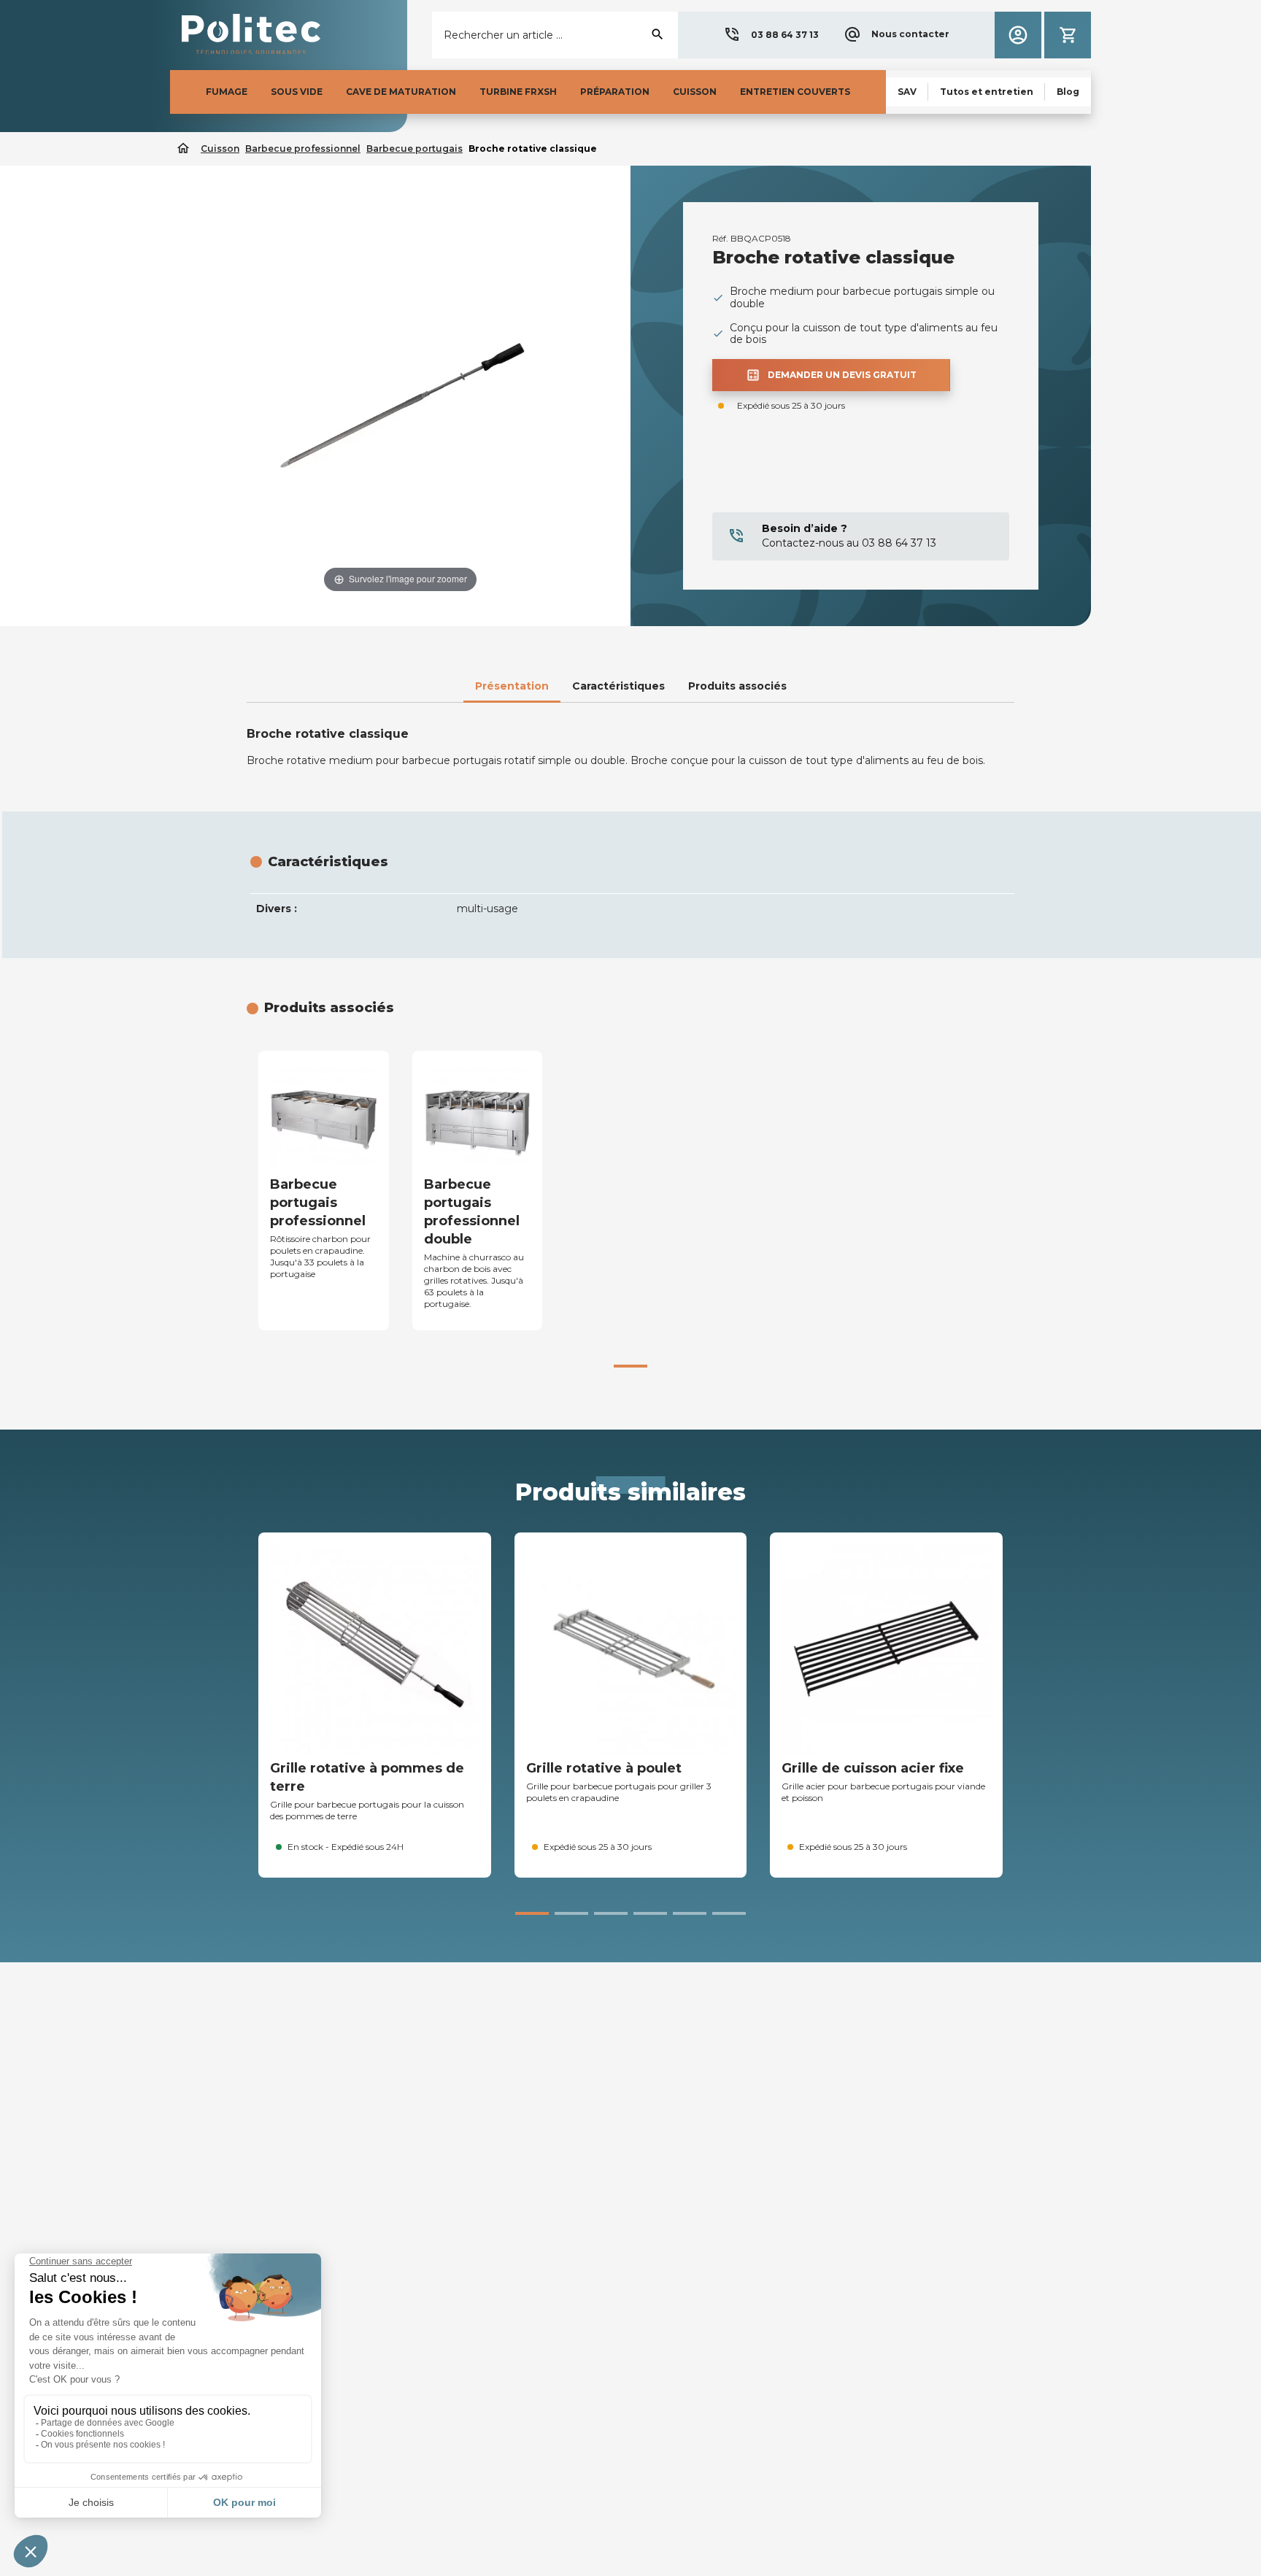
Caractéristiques (618, 686)
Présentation (512, 686)
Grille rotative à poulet (604, 1768)
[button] (771, 35)
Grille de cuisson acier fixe (873, 1768)
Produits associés (737, 686)
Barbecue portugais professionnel (318, 1203)
